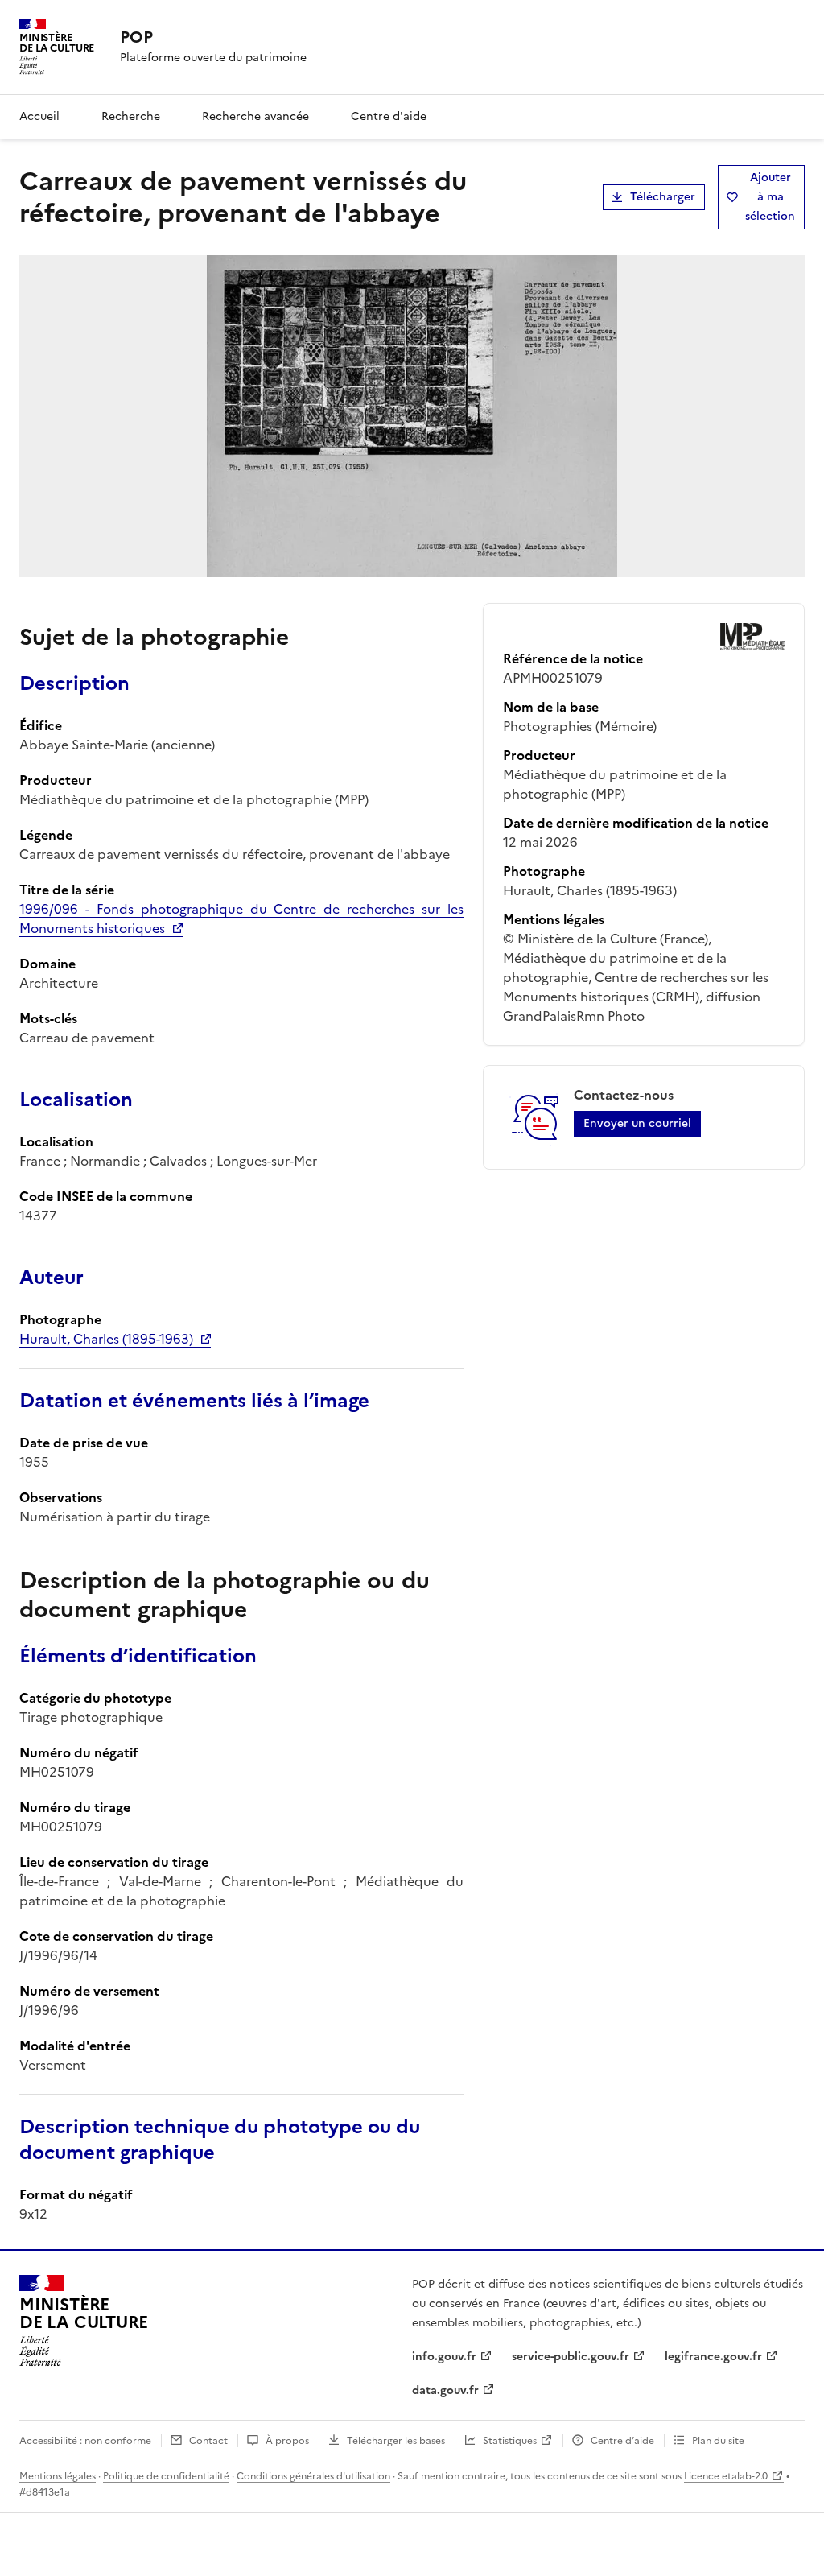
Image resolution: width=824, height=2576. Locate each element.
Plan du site (718, 2441)
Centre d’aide (622, 2441)
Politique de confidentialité (166, 2476)
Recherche (131, 116)
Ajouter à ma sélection (770, 197)
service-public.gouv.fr (571, 2357)
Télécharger (663, 197)
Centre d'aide (389, 116)
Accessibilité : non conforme (85, 2441)
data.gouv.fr (445, 2390)
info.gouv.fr (444, 2357)
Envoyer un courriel (637, 1123)
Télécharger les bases (396, 2441)
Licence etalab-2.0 (726, 2476)
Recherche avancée (255, 116)
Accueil (39, 116)
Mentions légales (58, 2476)
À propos (287, 2441)
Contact (208, 2441)
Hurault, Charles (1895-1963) (106, 1339)
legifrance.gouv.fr (713, 2357)
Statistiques (510, 2441)
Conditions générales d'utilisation (313, 2476)
